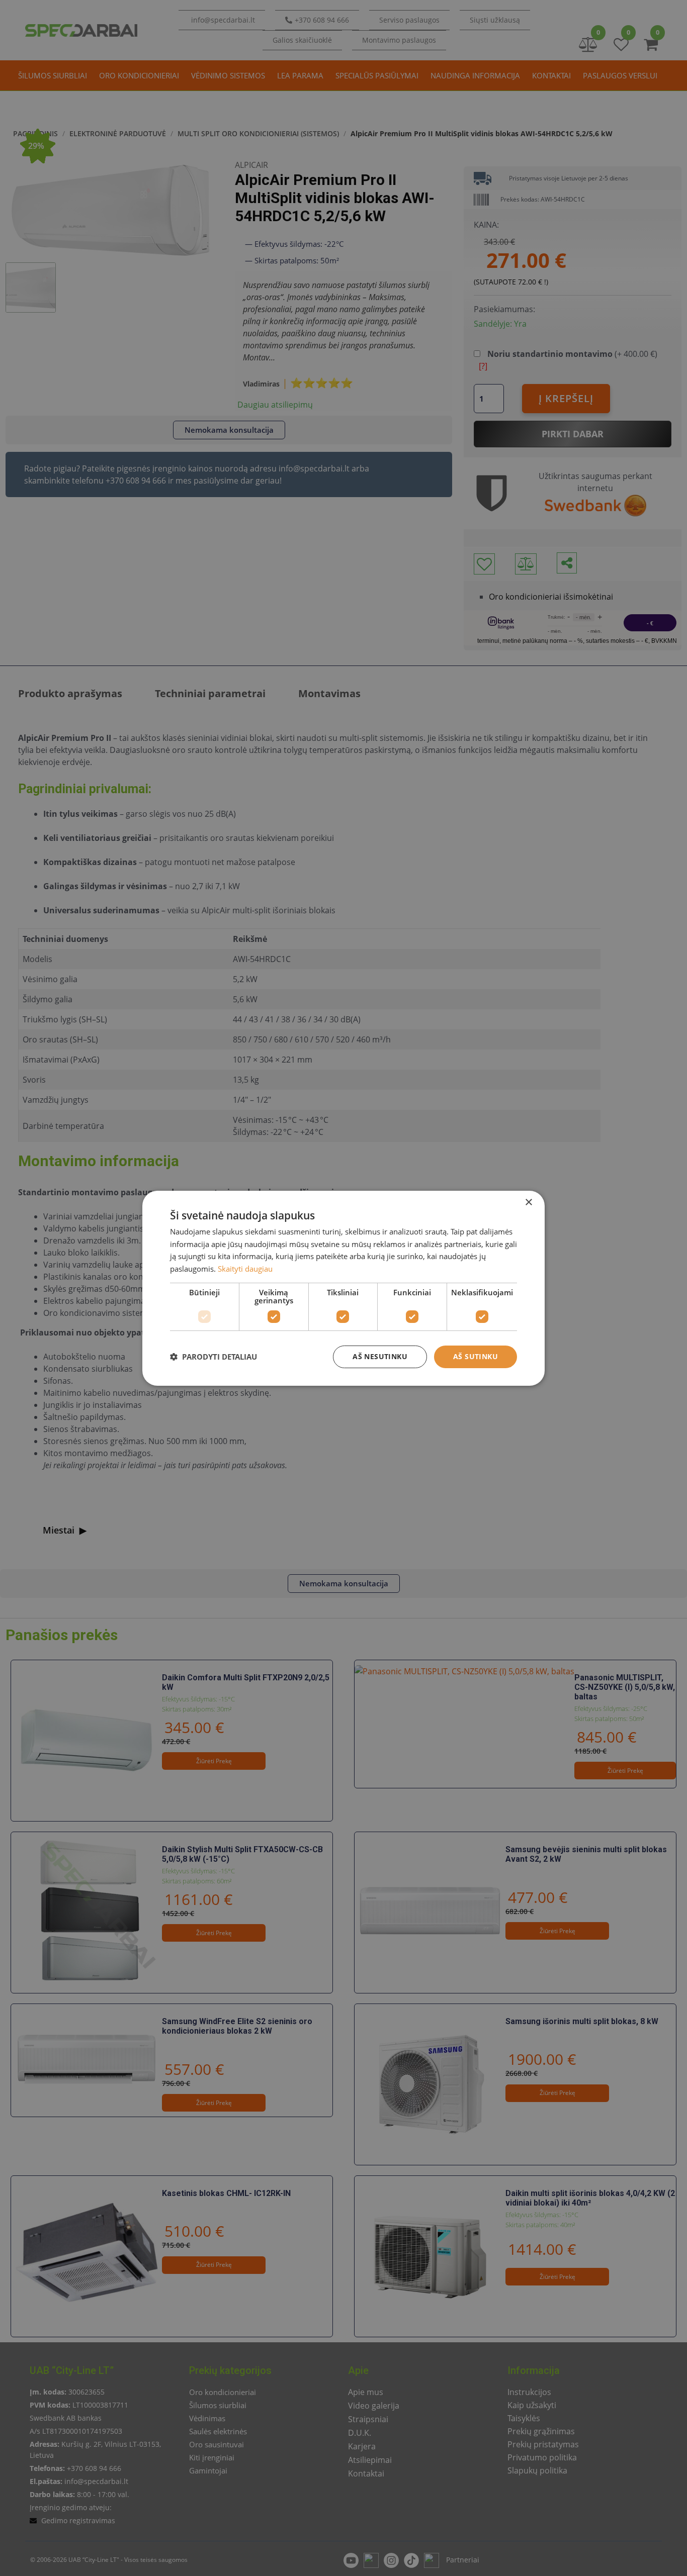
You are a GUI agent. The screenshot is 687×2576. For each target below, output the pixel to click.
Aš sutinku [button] (476, 1356)
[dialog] (343, 1288)
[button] (213, 1357)
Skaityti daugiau (245, 1269)
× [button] (528, 1202)
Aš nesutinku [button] (380, 1356)
